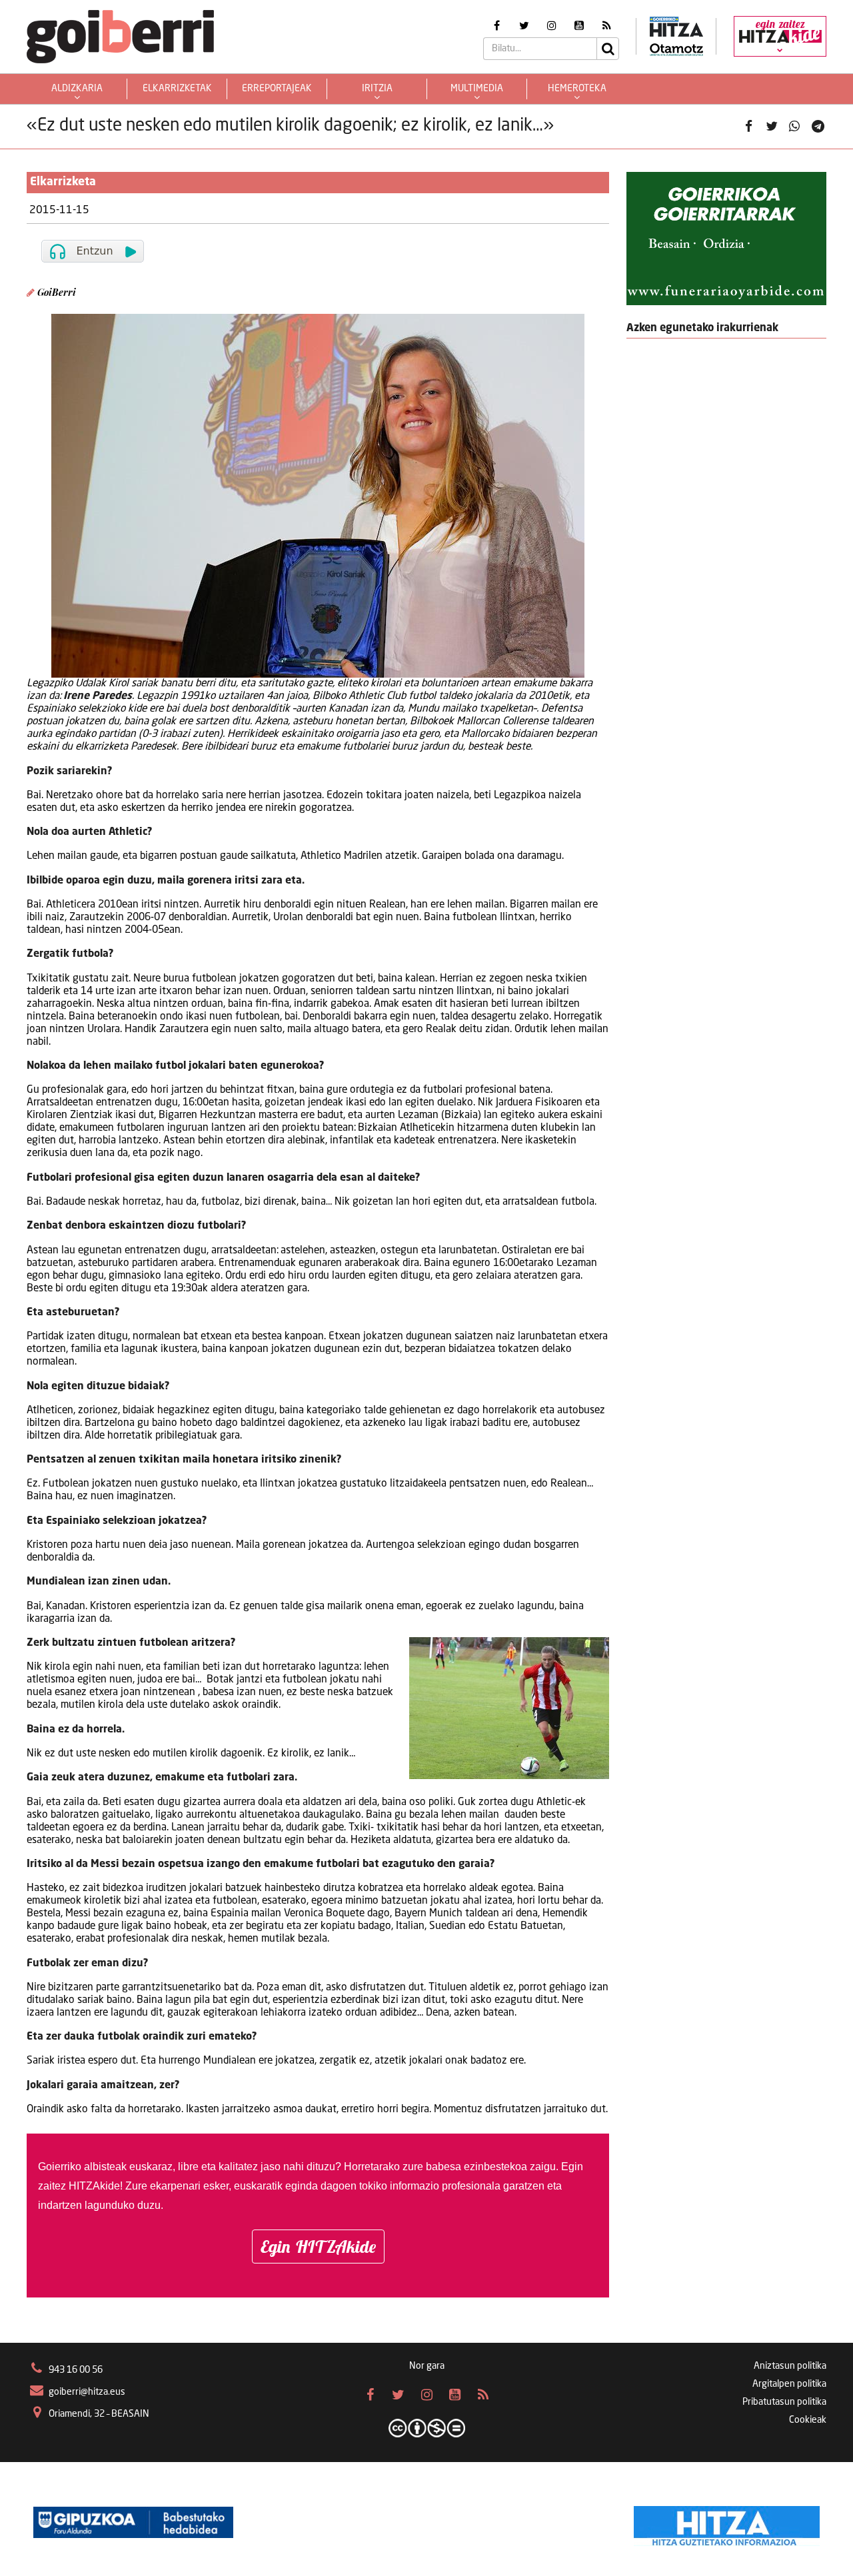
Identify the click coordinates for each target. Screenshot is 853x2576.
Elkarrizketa (63, 182)
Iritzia (377, 89)
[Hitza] (727, 2523)
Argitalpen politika (789, 2384)
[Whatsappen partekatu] (794, 127)
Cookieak (808, 2420)
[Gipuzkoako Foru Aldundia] (133, 2523)
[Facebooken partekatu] (748, 127)
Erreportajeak (277, 89)
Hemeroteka (577, 89)
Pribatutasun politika (784, 2402)
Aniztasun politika (790, 2366)
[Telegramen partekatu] (818, 127)
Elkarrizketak (177, 89)
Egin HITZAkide (318, 2247)
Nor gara (427, 2366)
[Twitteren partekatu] (772, 127)
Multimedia (477, 89)
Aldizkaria (77, 89)
